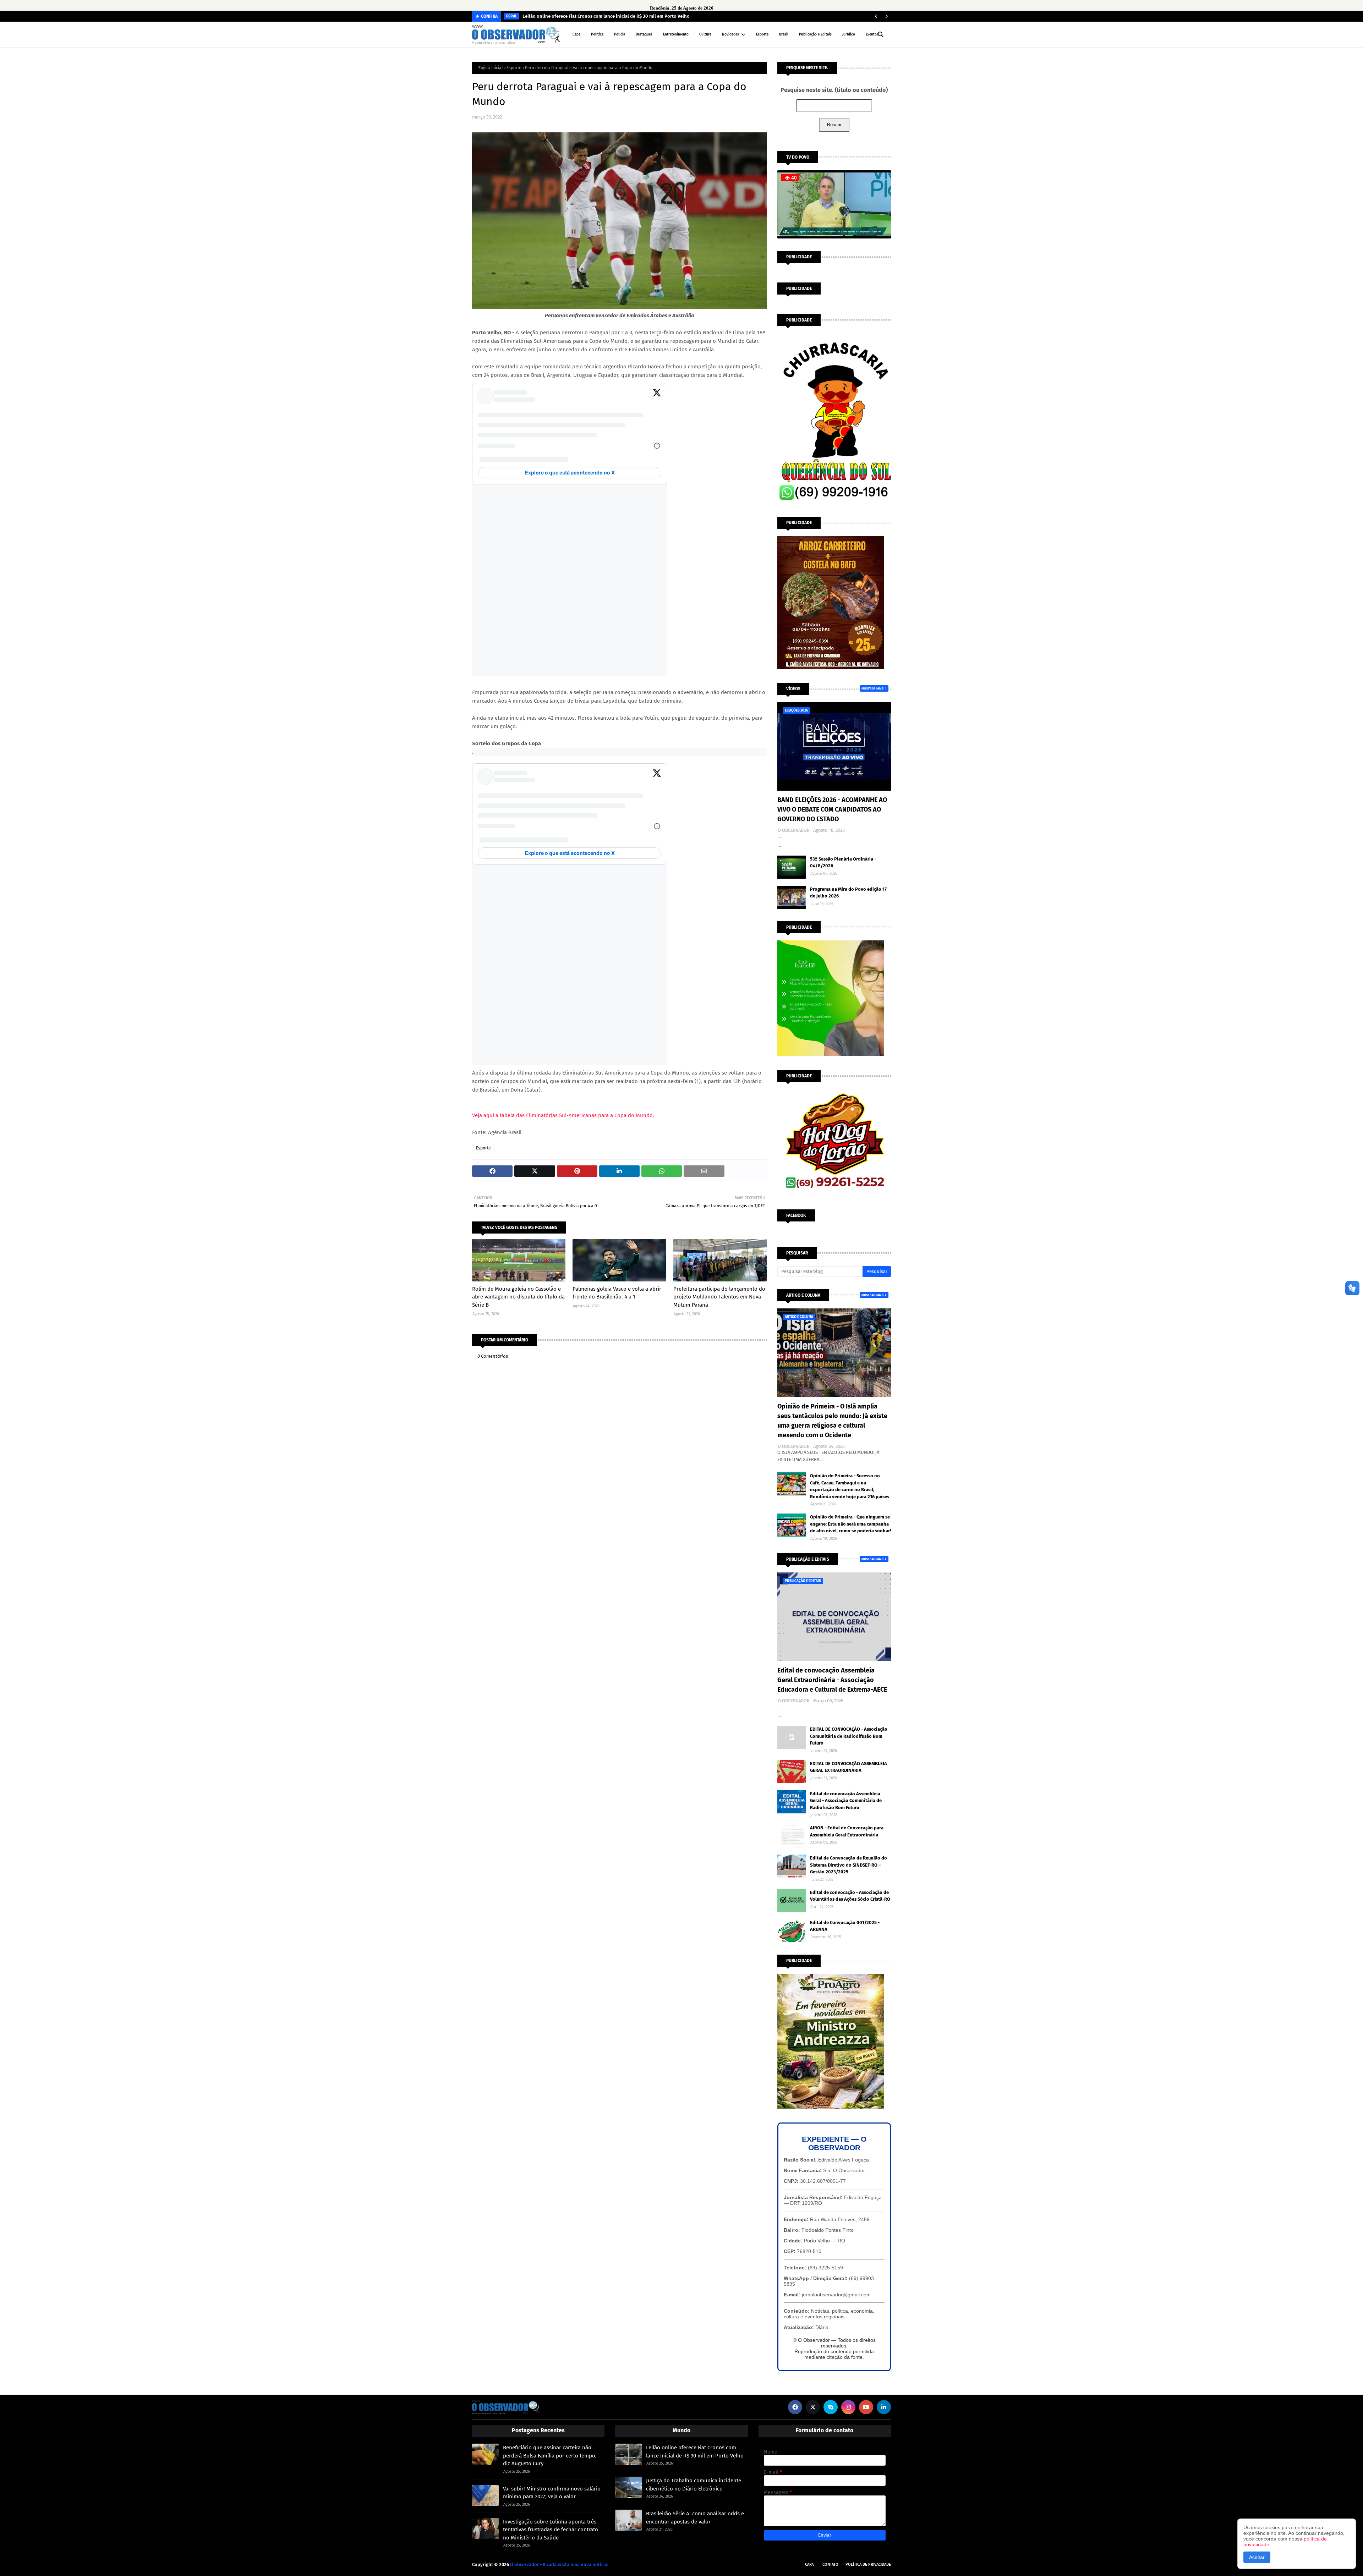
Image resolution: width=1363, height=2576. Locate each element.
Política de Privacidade (868, 2564)
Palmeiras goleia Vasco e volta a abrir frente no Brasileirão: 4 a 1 (617, 1293)
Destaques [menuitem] (644, 34)
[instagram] (848, 2407)
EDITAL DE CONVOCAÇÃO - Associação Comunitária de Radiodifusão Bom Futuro (849, 1736)
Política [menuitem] (597, 34)
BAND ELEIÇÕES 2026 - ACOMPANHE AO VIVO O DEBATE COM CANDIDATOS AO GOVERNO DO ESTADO (832, 809)
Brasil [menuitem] (784, 34)
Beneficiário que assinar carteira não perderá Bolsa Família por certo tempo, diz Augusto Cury (550, 2456)
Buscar (834, 125)
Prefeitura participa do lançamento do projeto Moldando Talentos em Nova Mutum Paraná (719, 1297)
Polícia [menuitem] (620, 34)
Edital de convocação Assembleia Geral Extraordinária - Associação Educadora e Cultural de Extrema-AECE (832, 1680)
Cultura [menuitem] (705, 34)
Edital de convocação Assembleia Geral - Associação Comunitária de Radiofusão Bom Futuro (846, 1801)
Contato (830, 2564)
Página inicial (490, 68)
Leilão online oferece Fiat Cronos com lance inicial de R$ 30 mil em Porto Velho (606, 16)
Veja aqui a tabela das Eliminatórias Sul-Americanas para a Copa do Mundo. (563, 1115)
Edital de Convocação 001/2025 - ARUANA (845, 1926)
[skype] (831, 2407)
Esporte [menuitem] (762, 34)
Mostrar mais (872, 688)
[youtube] (866, 2407)
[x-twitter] (813, 2407)
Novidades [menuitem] (730, 34)
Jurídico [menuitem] (849, 34)
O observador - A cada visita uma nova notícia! (559, 2564)
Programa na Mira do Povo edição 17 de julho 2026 (848, 893)
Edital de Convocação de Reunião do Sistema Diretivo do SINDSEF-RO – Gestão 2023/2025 (849, 1865)
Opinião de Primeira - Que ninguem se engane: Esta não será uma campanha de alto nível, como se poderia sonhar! (850, 1524)
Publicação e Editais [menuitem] (815, 34)
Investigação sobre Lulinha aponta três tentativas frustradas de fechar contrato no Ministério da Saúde (551, 2530)
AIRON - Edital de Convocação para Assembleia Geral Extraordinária (847, 1831)
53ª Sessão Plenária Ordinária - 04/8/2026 (843, 863)
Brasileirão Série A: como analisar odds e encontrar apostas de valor (695, 2518)
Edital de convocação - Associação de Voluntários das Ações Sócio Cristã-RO (850, 1896)
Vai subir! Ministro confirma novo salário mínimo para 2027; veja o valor (552, 2493)
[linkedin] (884, 2407)
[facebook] (795, 2407)
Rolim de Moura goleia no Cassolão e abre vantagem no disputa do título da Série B (518, 1297)
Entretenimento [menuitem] (676, 34)
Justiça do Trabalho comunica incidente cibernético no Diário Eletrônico (694, 2485)
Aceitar (1257, 2557)
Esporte (514, 68)
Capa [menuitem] (576, 34)
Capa (809, 2564)
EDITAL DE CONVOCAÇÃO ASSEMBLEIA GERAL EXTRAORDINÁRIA (849, 1767)
